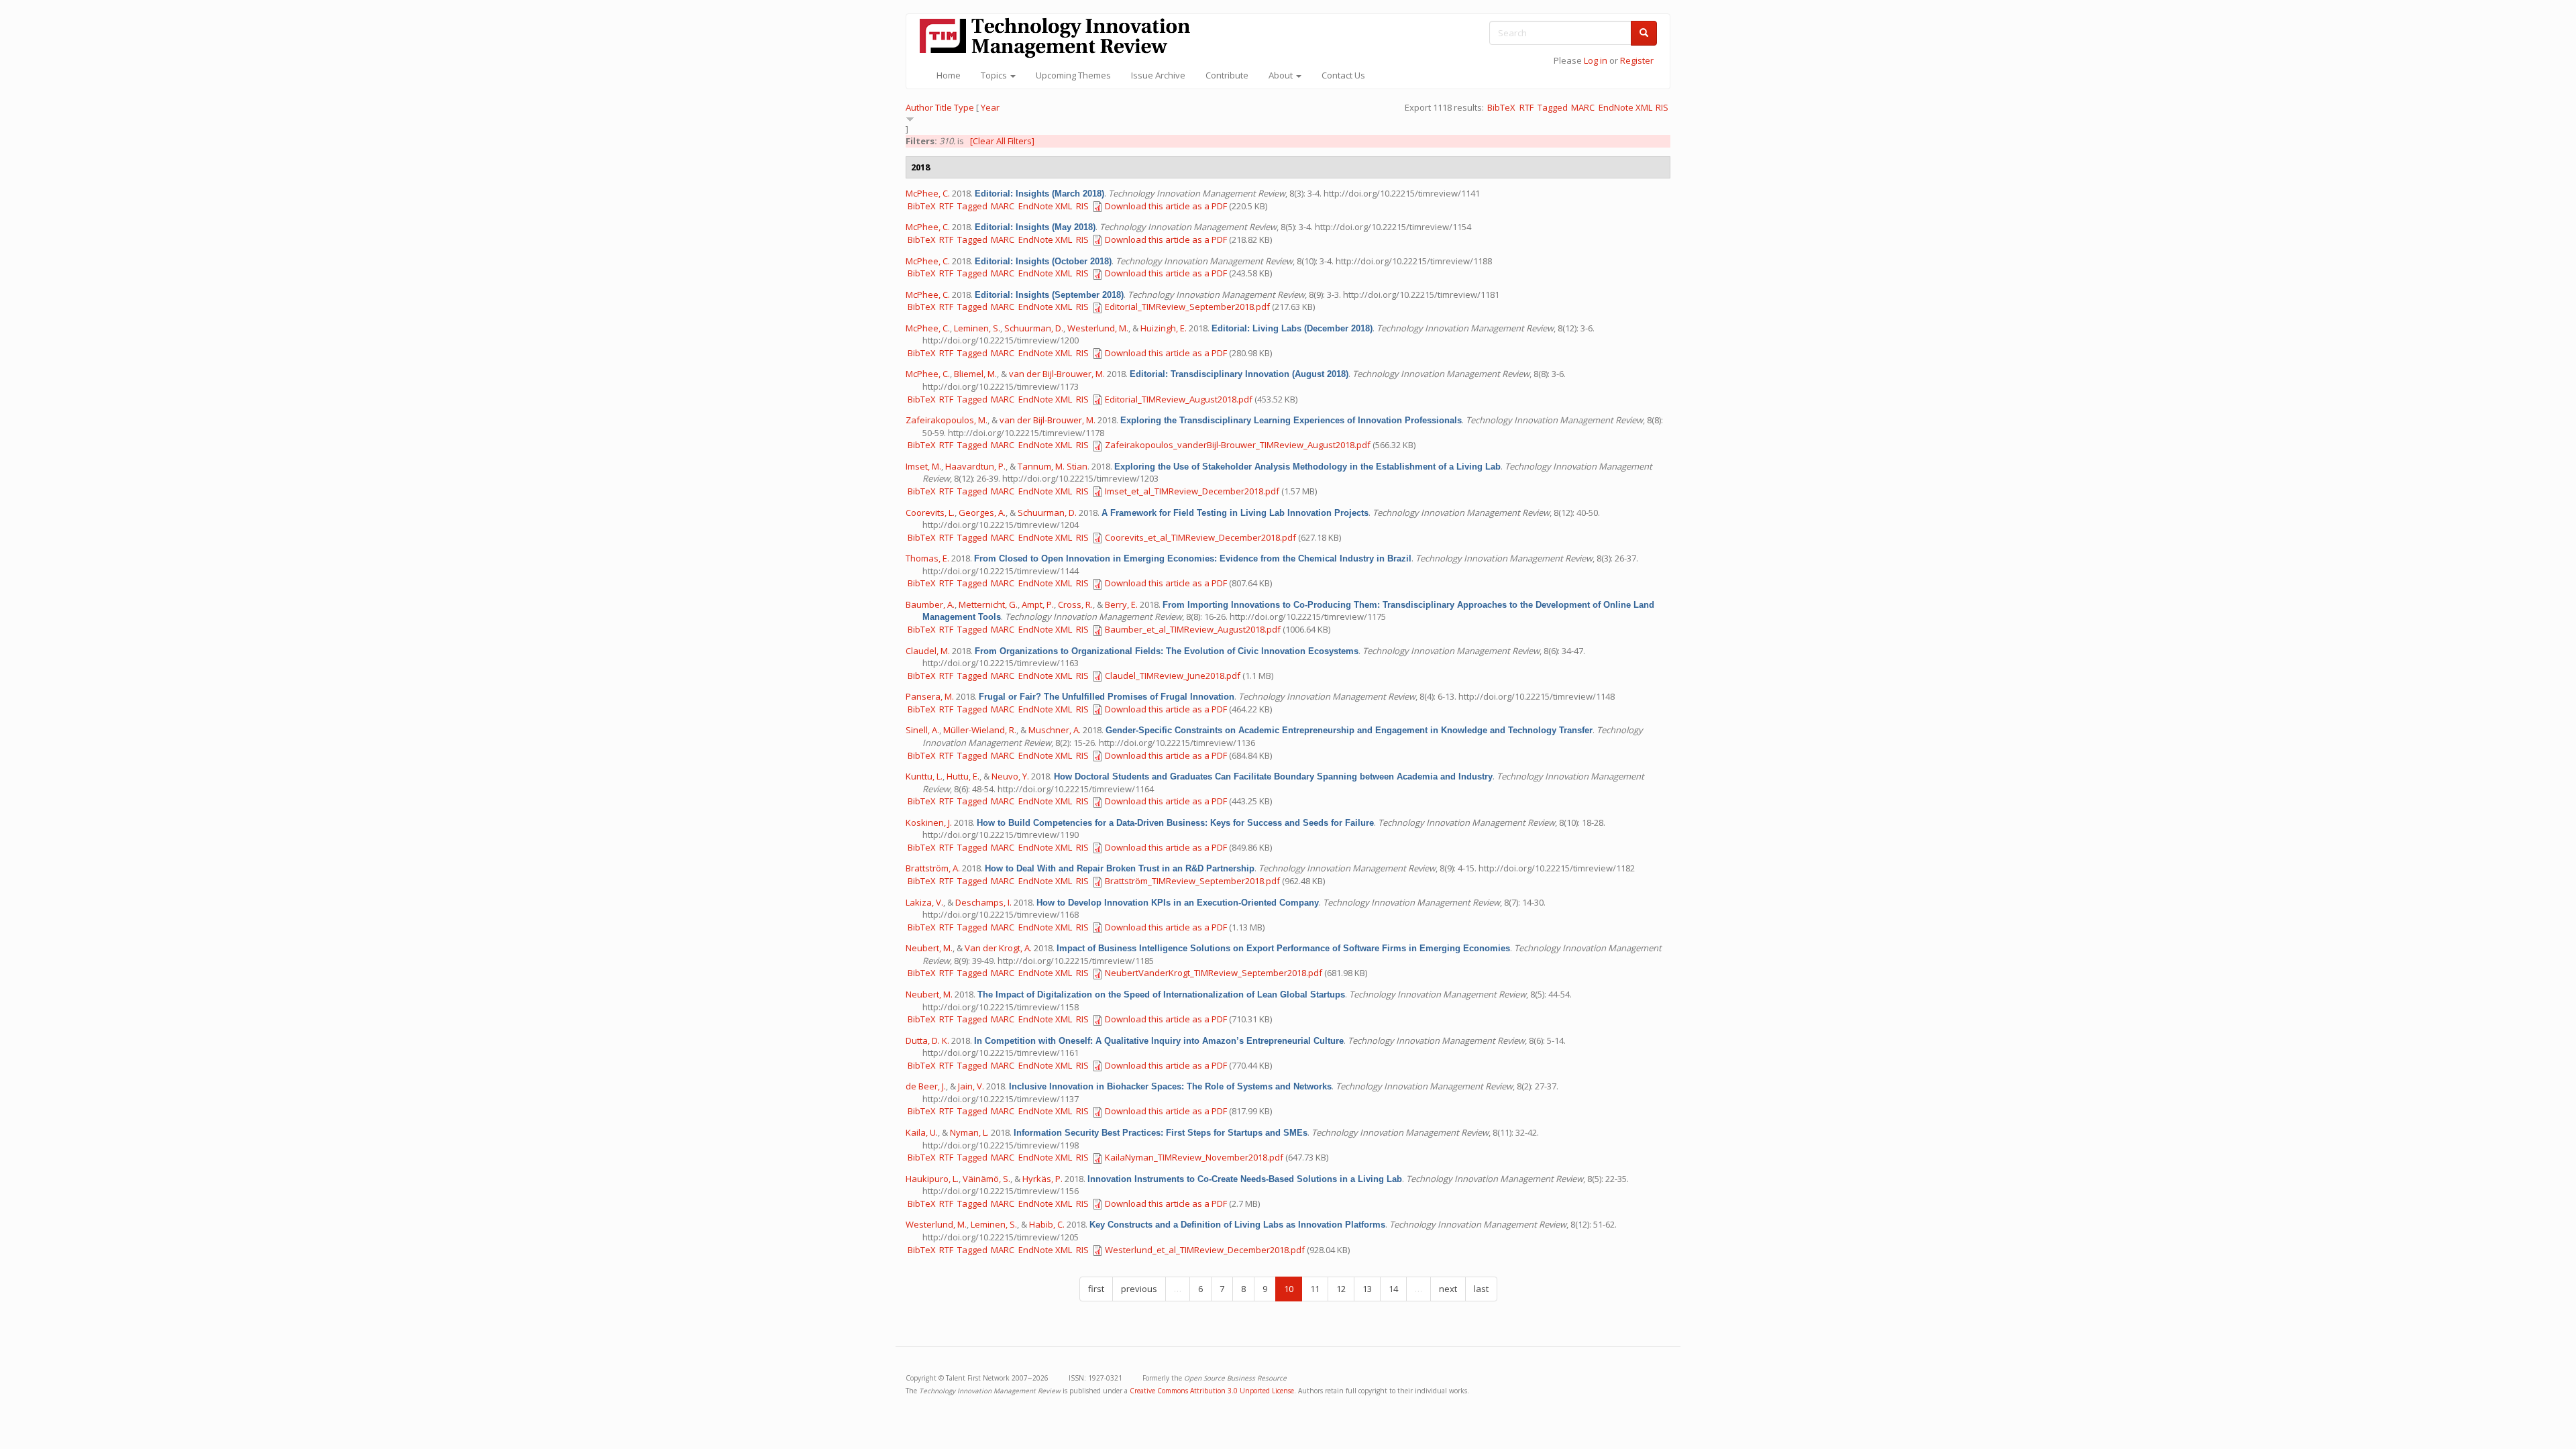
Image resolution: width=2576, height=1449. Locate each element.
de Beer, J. (926, 1086)
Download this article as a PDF (1166, 206)
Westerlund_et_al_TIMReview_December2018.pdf (1205, 1250)
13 (1367, 1289)
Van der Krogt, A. (998, 948)
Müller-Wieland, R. (980, 730)
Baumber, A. (930, 604)
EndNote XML (1625, 107)
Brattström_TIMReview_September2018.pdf (1192, 881)
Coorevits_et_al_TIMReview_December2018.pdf (1200, 537)
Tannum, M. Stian (1053, 466)
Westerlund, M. (1098, 328)
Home (949, 75)
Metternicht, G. (988, 604)
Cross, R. (1075, 604)
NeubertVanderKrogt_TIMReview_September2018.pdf (1214, 973)
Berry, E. (1121, 604)
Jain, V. (971, 1086)
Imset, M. (923, 466)
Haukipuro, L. (932, 1179)
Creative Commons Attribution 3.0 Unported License (1212, 1391)
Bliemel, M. (975, 374)
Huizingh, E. (1164, 328)
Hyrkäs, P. (1042, 1179)
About (1282, 75)
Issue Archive (1158, 75)
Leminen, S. (977, 328)
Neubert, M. (929, 948)
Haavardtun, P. (975, 466)
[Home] (1060, 38)
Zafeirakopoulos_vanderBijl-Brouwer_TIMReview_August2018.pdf (1238, 445)
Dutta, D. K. (927, 1040)
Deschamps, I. (983, 902)
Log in (1596, 60)
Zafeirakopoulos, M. (947, 420)
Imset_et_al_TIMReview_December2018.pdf (1192, 491)
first (1096, 1289)
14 (1393, 1289)
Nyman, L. (969, 1132)
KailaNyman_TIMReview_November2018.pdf (1194, 1157)
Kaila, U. (922, 1132)
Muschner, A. (1055, 730)
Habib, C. (1047, 1224)
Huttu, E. (963, 776)
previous (1139, 1289)
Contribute (1227, 75)
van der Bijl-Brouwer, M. (1057, 374)
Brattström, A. (933, 868)
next (1448, 1289)
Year (990, 107)
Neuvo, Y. (1010, 776)
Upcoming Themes (1073, 75)
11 (1315, 1289)
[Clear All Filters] (1002, 141)
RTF (1526, 107)
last (1481, 1289)
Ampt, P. (1038, 604)
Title (944, 107)
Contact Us (1343, 75)
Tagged (1553, 107)
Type (964, 107)
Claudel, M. (928, 651)
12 (1341, 1289)
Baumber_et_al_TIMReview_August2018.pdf (1193, 629)
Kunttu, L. (924, 776)
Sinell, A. (922, 730)
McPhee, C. (928, 193)
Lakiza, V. (924, 902)
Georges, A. (982, 513)
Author (919, 107)
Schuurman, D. (1034, 328)
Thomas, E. (927, 558)
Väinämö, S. (986, 1179)
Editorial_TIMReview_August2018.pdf (1179, 399)
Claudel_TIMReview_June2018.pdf (1173, 676)
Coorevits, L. (930, 513)
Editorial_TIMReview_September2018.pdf (1187, 307)
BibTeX (1501, 107)
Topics (995, 75)
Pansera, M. (930, 696)
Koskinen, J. (929, 822)
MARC (1583, 107)
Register (1637, 60)
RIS (1662, 107)
